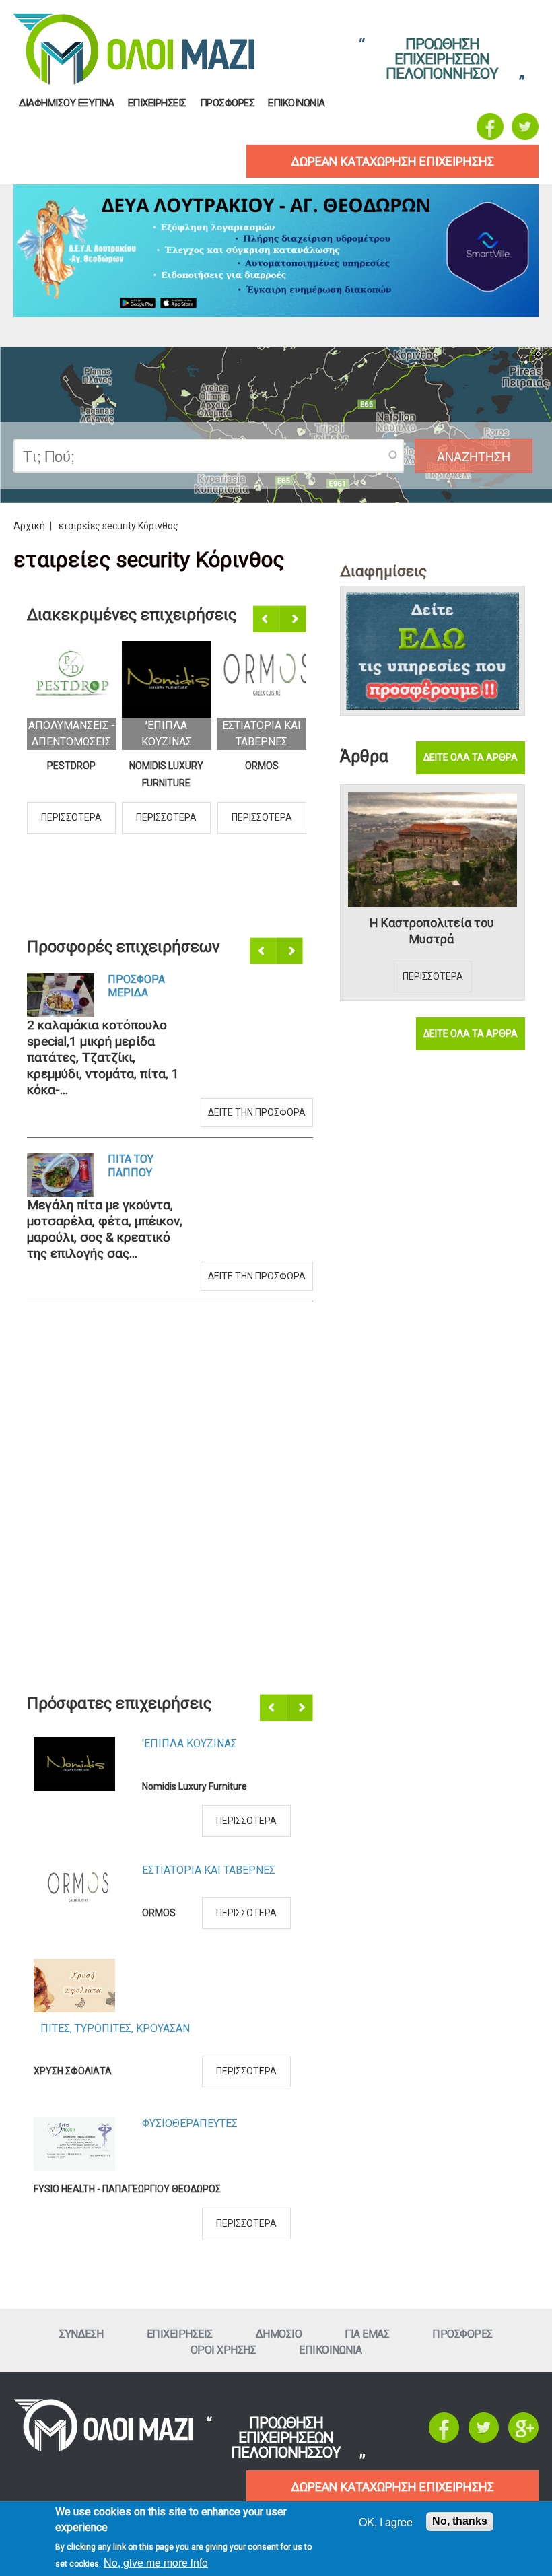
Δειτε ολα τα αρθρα (471, 757)
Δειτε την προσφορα (257, 1112)
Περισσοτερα (71, 817)
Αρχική (29, 526)
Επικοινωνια (297, 103)
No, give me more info (156, 2562)
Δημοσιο (279, 2334)
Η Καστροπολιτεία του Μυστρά (432, 931)
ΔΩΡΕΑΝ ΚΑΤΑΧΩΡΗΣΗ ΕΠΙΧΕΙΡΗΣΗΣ (392, 2487)
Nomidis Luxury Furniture (166, 774)
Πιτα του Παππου (131, 1166)
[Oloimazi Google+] (523, 2439)
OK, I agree (386, 2522)
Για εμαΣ (367, 2334)
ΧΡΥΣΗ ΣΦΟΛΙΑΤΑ (73, 2071)
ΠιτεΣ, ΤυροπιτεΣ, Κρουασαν (115, 2028)
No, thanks (460, 2521)
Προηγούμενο (267, 619)
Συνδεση (81, 2334)
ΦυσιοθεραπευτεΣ (190, 2123)
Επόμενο (294, 619)
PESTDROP (71, 766)
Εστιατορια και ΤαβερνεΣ (209, 1870)
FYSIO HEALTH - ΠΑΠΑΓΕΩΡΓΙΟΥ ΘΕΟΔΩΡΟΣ (127, 2189)
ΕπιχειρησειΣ (157, 103)
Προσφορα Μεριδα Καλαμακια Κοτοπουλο (139, 986)
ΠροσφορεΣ (228, 103)
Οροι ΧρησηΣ (223, 2350)
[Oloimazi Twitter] (525, 127)
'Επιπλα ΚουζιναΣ (189, 1743)
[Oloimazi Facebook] (490, 127)
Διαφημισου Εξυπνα (67, 103)
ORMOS (262, 766)
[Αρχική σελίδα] (103, 2448)
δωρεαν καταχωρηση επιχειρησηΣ (392, 161)
